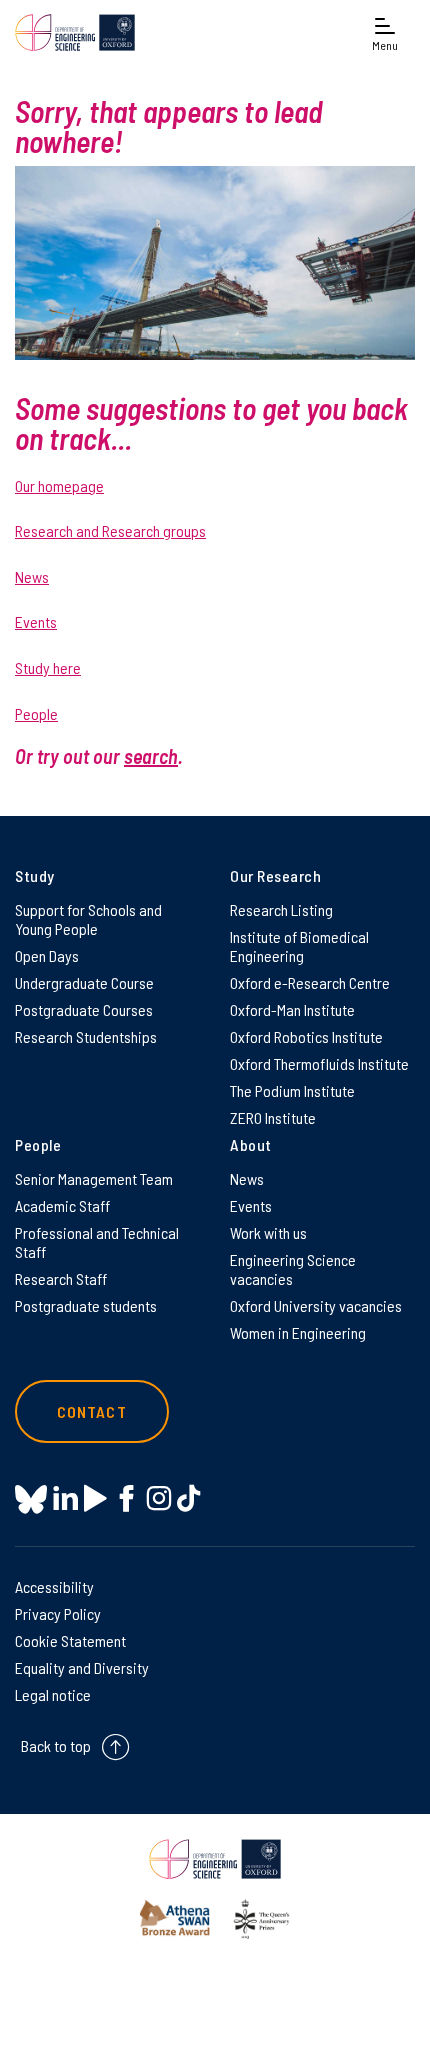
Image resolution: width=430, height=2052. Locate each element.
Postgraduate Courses (84, 1009)
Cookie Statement (70, 1640)
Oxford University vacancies (316, 1305)
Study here (48, 667)
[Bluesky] (31, 1500)
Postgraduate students (86, 1305)
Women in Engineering (298, 1332)
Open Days (47, 955)
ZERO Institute (273, 1117)
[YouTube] (95, 1498)
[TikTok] (188, 1498)
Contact (92, 1411)
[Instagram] (158, 1498)
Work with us (268, 1232)
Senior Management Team (94, 1178)
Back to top (56, 1745)
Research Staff (61, 1278)
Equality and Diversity (82, 1667)
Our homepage (59, 485)
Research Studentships (86, 1036)
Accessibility (54, 1586)
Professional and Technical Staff (97, 1242)
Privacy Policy (58, 1613)
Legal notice (53, 1694)
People (36, 713)
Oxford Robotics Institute (306, 1036)
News (32, 576)
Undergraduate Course (84, 982)
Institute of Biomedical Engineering (299, 946)
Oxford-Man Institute (292, 1009)
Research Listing (281, 909)
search (151, 756)
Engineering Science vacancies (293, 1269)
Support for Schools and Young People (88, 919)
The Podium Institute (292, 1090)
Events (36, 621)
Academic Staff (62, 1205)
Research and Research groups (110, 530)
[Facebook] (126, 1498)
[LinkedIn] (65, 1498)
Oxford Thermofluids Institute (319, 1063)
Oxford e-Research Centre (310, 982)
